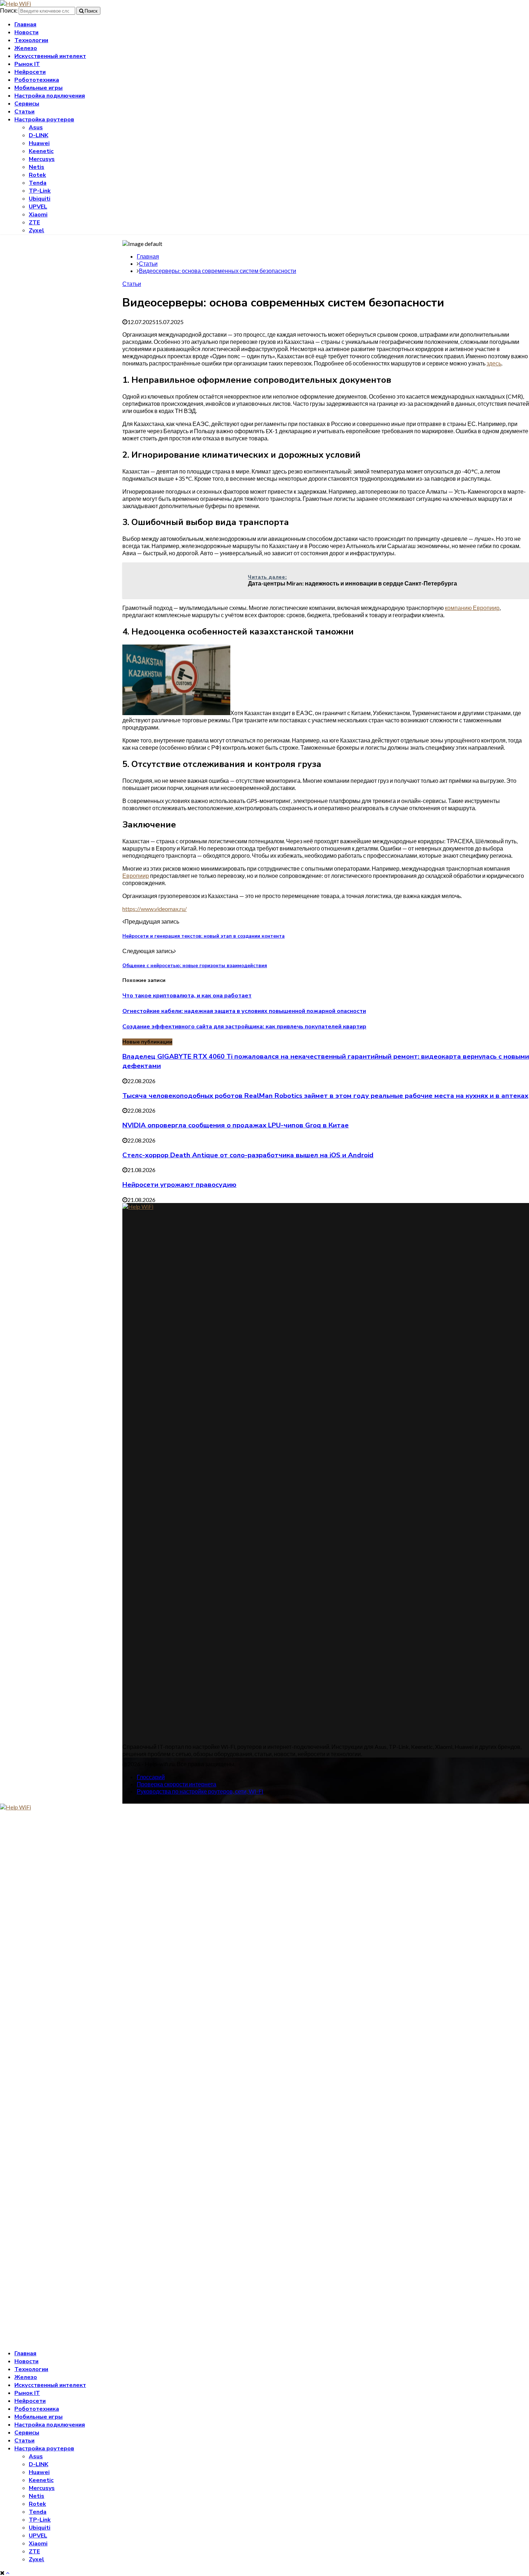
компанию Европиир (472, 608)
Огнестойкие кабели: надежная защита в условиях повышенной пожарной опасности (244, 1011)
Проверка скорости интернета (177, 1784)
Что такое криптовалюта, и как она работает (187, 996)
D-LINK (39, 135)
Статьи (24, 112)
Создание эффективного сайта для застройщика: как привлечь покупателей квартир (244, 1027)
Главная (25, 24)
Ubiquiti (40, 199)
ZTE (34, 223)
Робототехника (37, 80)
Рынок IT (27, 64)
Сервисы (27, 104)
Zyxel (37, 230)
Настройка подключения (50, 96)
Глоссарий (151, 1777)
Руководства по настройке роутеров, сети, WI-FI (200, 1791)
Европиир (136, 876)
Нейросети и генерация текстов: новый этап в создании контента (204, 936)
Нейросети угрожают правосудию (179, 1185)
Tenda (38, 183)
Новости (26, 32)
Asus (36, 127)
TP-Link (40, 191)
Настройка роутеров (44, 120)
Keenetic (41, 151)
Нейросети (30, 72)
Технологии (31, 40)
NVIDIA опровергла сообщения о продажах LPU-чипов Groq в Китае (236, 1125)
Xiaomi (38, 215)
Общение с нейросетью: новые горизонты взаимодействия (195, 966)
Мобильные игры (39, 88)
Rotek (37, 175)
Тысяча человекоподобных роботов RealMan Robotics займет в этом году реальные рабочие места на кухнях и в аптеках (325, 1096)
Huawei (39, 143)
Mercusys (42, 159)
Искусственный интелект (50, 56)
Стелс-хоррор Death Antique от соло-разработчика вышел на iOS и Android (248, 1155)
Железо (26, 48)
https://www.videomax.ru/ (155, 909)
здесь (494, 363)
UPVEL (38, 207)
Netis (37, 167)
